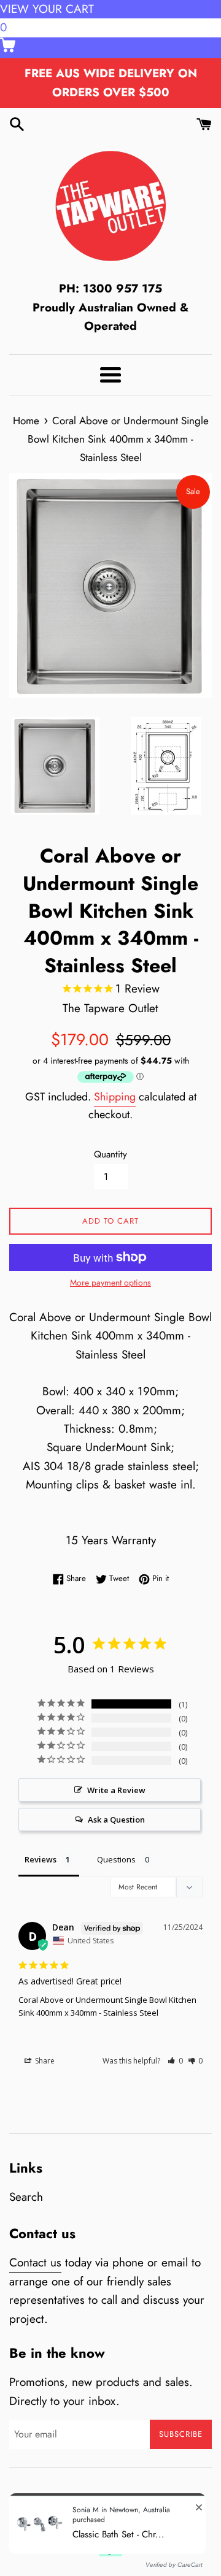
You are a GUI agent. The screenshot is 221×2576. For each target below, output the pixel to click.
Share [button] (44, 2061)
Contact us (35, 2262)
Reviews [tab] (41, 1859)
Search (26, 2197)
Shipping (115, 1097)
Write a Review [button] (116, 1790)
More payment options (110, 1282)
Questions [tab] (116, 1859)
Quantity (110, 1154)
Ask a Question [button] (116, 1820)
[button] (175, 2061)
